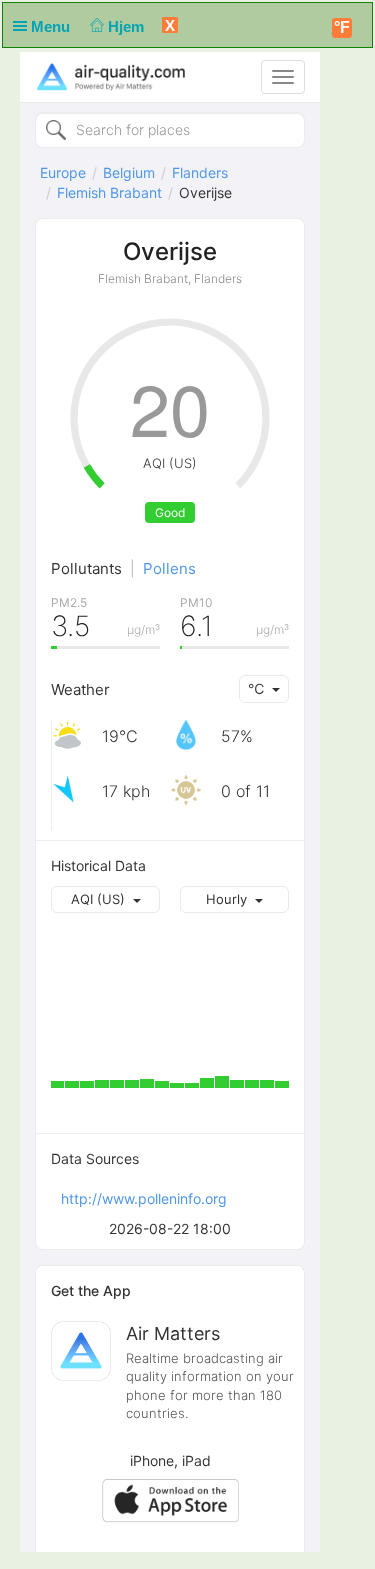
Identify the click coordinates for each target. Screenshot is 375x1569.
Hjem (128, 26)
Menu (52, 26)
